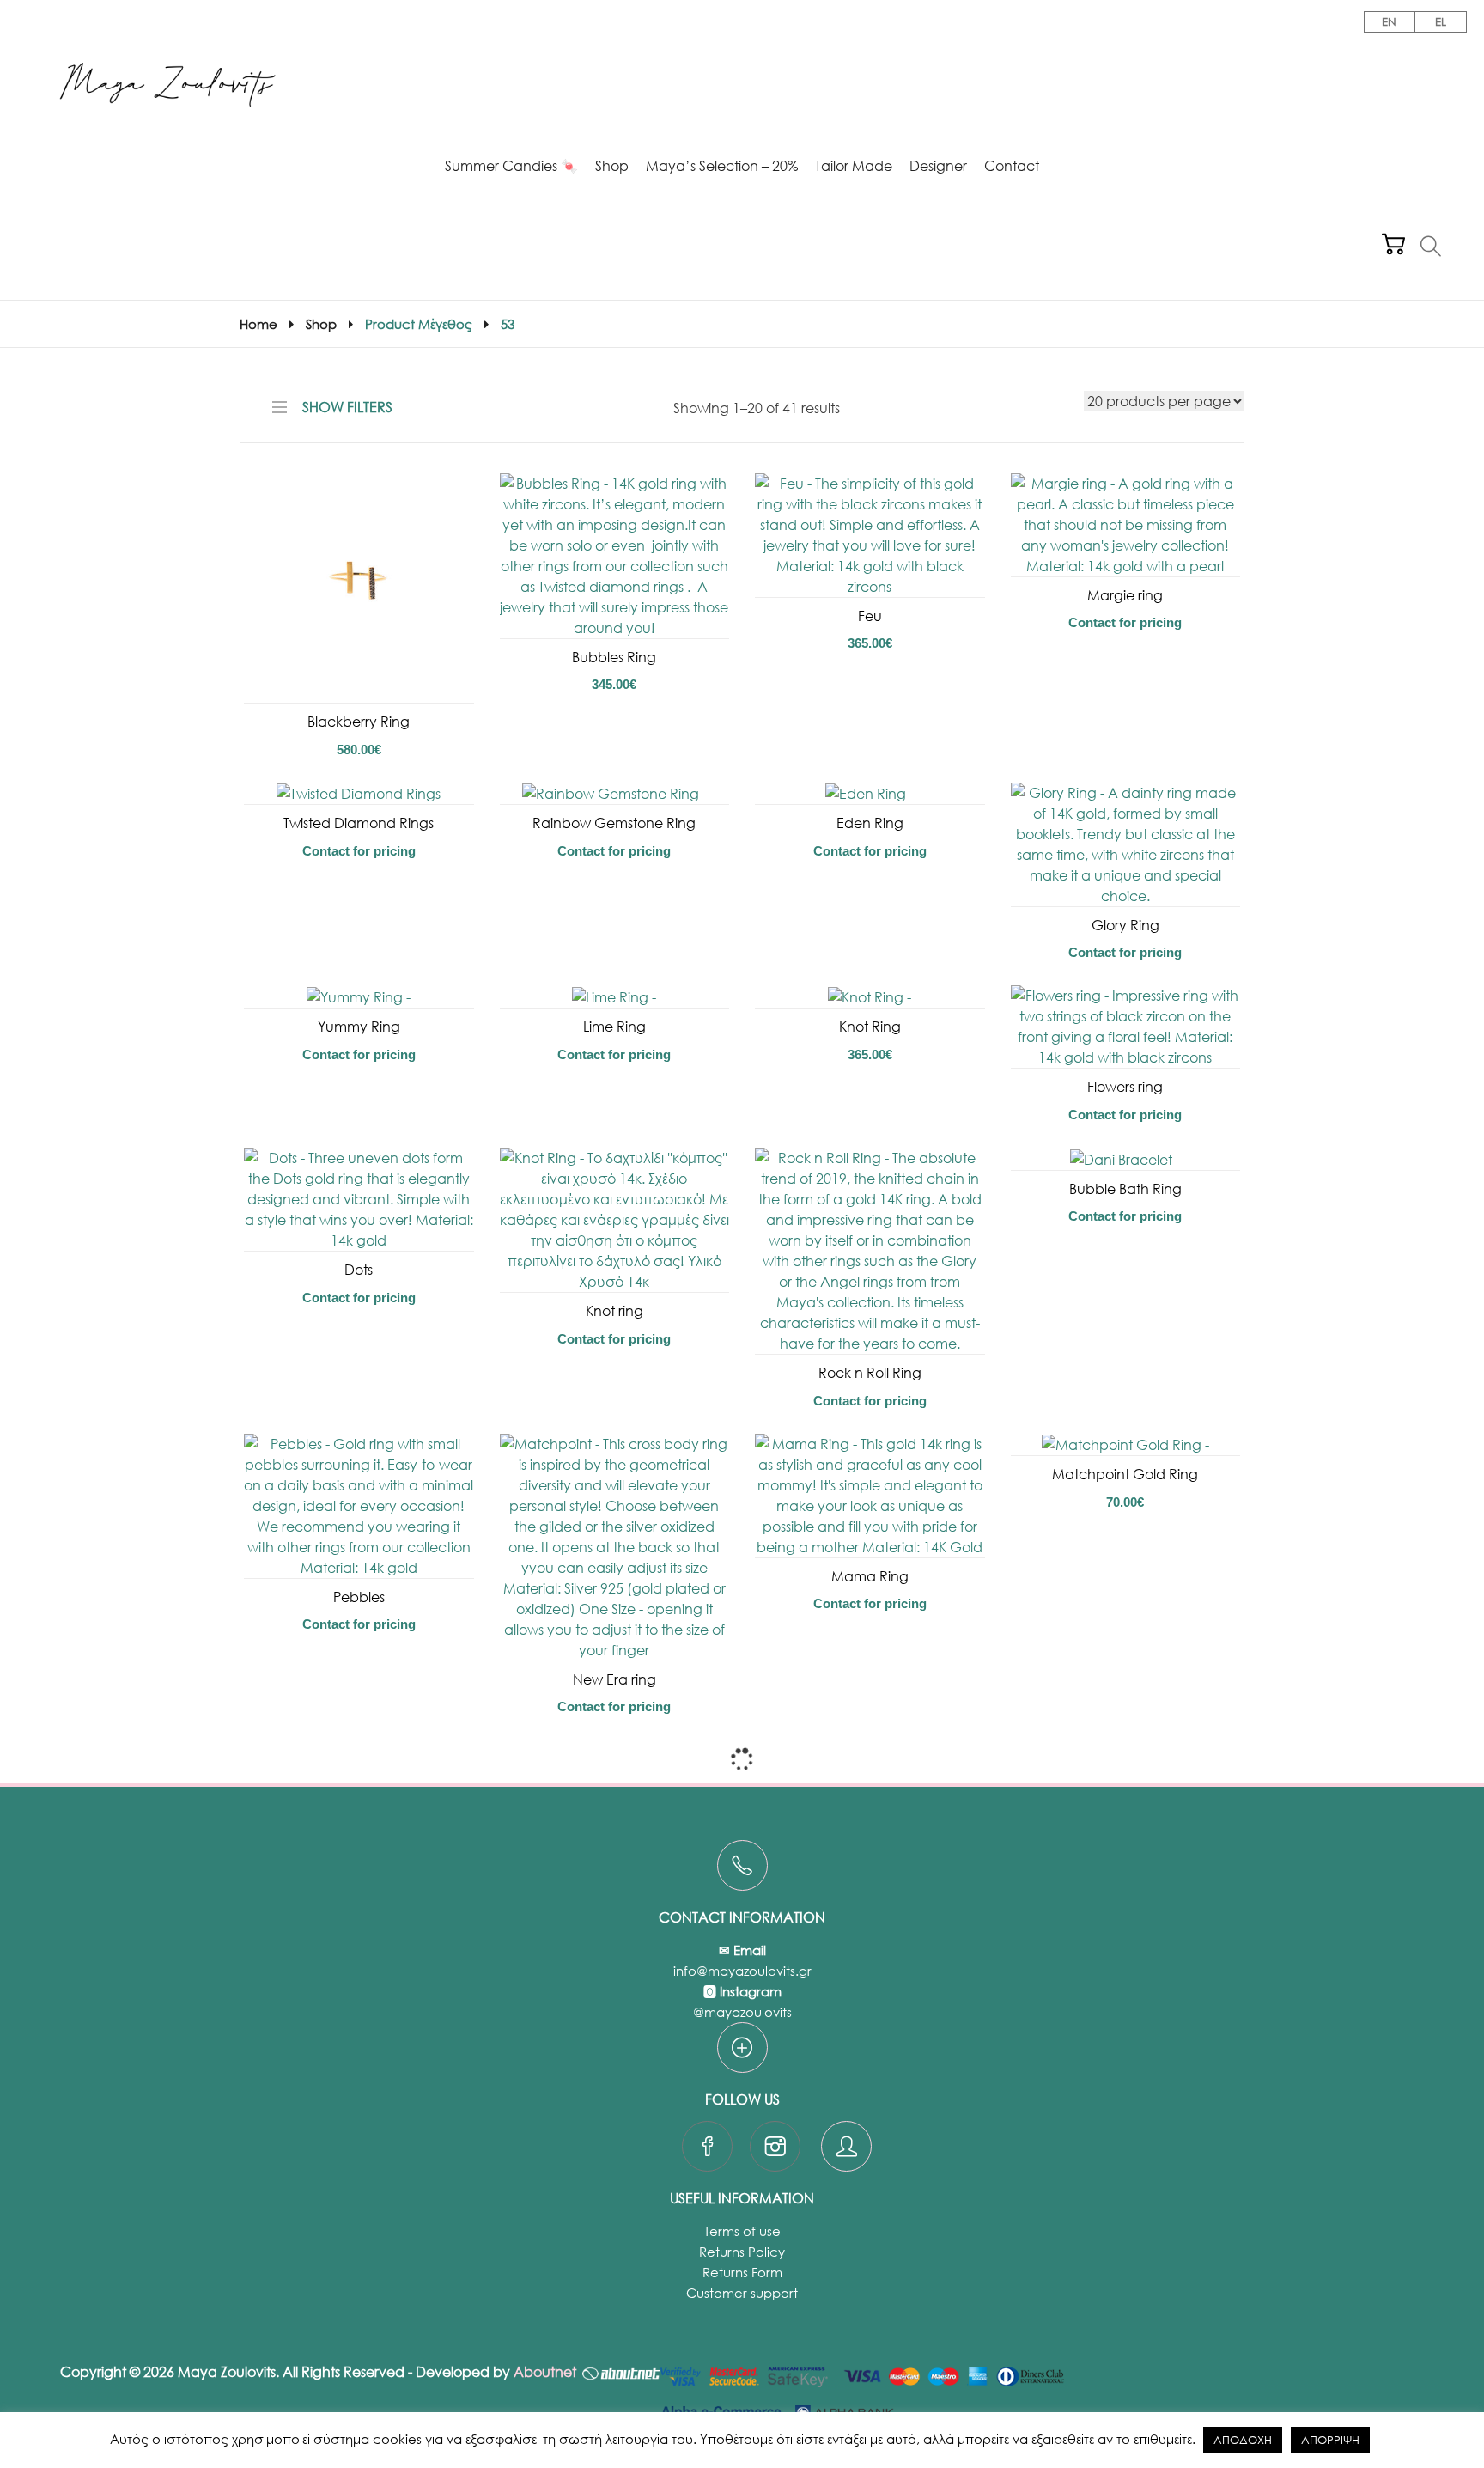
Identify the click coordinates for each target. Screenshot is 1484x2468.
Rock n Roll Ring (870, 1372)
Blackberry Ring (359, 721)
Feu (870, 615)
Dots (359, 1269)
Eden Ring (870, 823)
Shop (321, 324)
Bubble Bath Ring (1125, 1188)
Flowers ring (1125, 1086)
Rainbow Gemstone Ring (614, 823)
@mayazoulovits (742, 2012)
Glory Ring (1125, 925)
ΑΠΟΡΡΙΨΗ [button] (1330, 2440)
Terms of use (742, 2231)
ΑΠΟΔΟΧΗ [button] (1243, 2440)
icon (742, 1865)
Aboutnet (545, 2371)
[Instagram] (775, 2150)
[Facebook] (707, 2150)
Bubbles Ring (614, 657)
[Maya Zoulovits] (167, 85)
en (1389, 22)
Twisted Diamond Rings (359, 823)
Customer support (742, 2293)
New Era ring (614, 1679)
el (1441, 22)
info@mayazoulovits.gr (742, 1971)
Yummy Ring (359, 1026)
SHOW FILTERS (347, 405)
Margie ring (1125, 595)
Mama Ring (870, 1576)
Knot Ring (870, 1026)
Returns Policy (742, 2252)
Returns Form (742, 2272)
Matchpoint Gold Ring (1125, 1474)
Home (258, 324)
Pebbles (359, 1597)
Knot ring (614, 1310)
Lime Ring (614, 1026)
